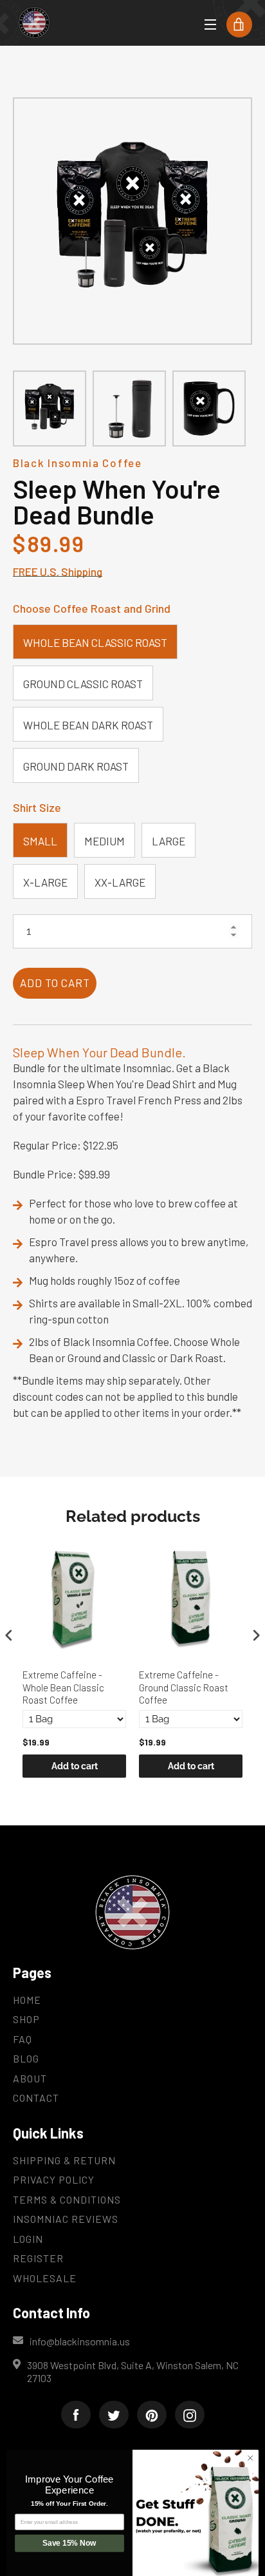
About (30, 2078)
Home (27, 2000)
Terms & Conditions (67, 2199)
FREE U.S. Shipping (58, 572)
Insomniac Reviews (66, 2219)
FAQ (23, 2039)
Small (40, 841)
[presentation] (9, 1635)
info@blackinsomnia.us (80, 2341)
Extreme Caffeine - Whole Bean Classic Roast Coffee (63, 1687)
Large (169, 841)
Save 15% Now (69, 2543)
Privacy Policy (54, 2179)
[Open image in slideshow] (132, 221)
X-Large (45, 882)
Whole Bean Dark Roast (88, 725)
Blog (26, 2058)
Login (28, 2239)
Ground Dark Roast (76, 766)
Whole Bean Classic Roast (95, 642)
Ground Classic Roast (83, 684)
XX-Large (120, 882)
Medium (105, 841)
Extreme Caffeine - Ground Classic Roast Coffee (184, 1687)
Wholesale (45, 2278)
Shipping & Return (64, 2160)
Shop (26, 2019)
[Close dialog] (250, 2458)
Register (38, 2258)
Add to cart (75, 1766)
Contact (36, 2098)
